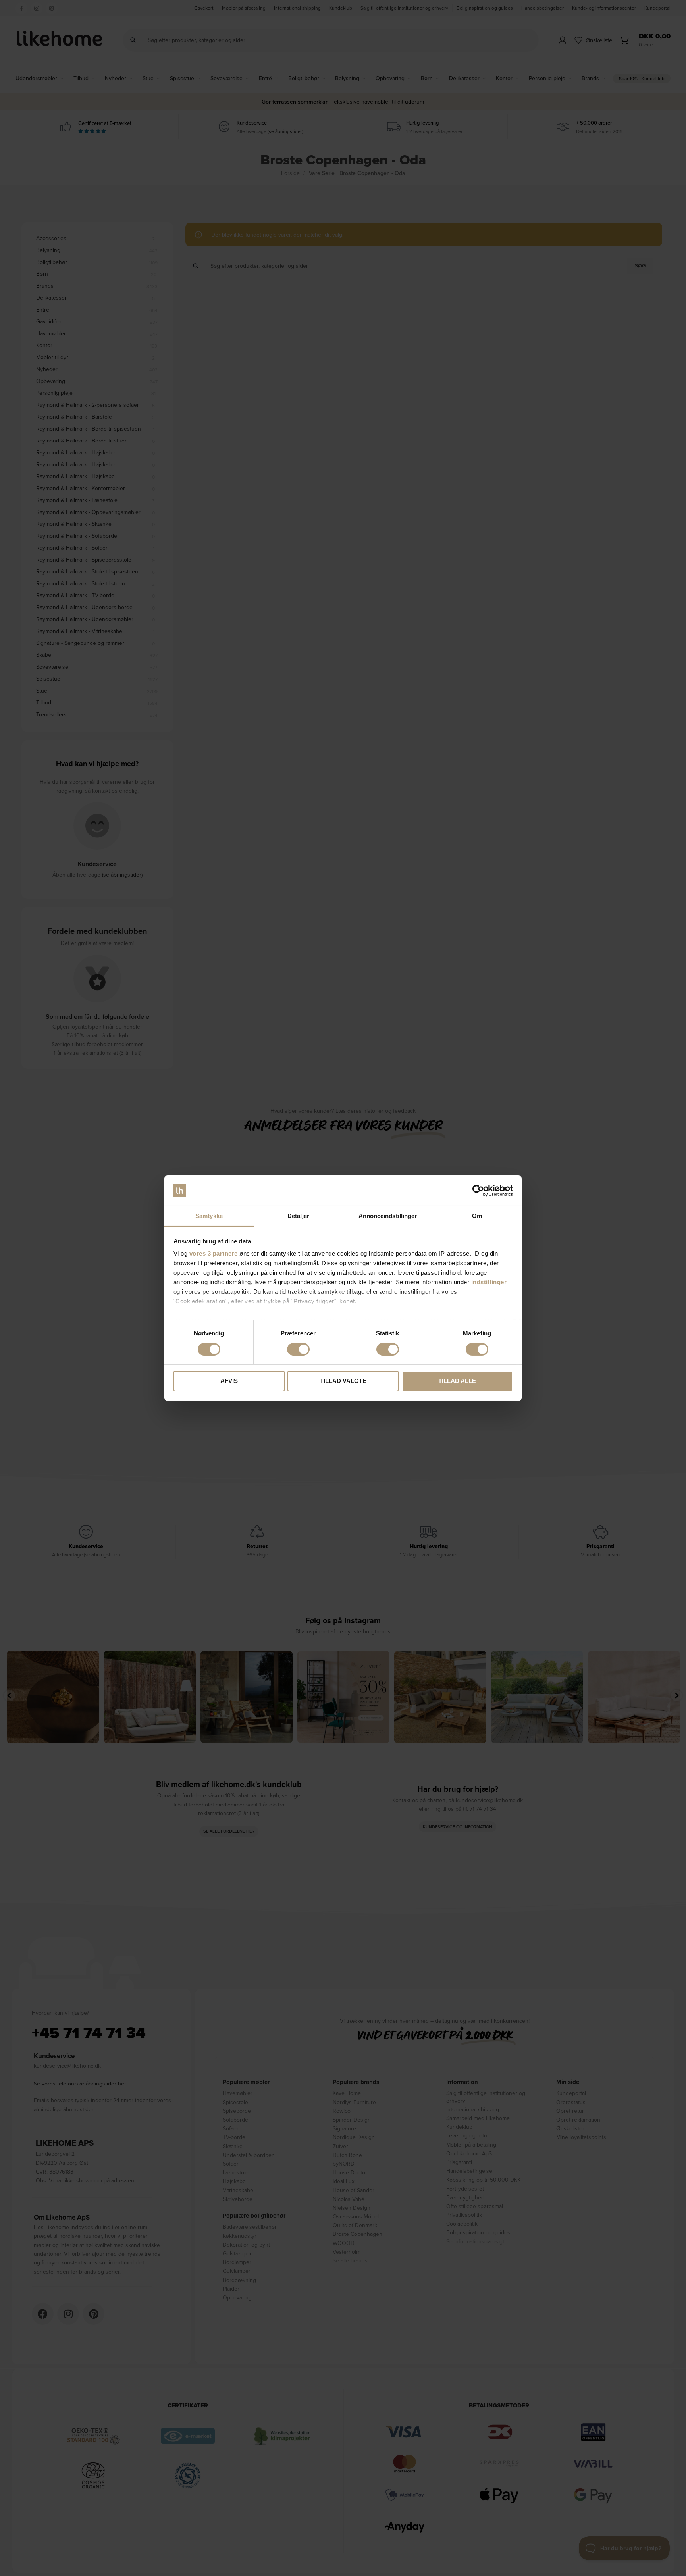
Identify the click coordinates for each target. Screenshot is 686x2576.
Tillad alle (457, 1381)
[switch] (298, 1349)
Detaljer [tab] (298, 1216)
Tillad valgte (343, 1381)
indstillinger (489, 1282)
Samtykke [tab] (209, 1216)
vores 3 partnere (214, 1253)
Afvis (229, 1381)
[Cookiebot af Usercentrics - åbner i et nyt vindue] (478, 1191)
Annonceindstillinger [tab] (388, 1216)
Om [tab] (477, 1216)
